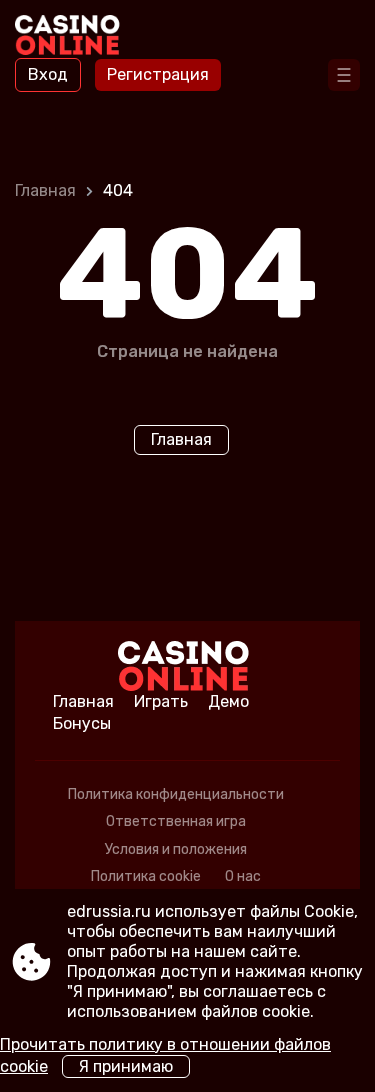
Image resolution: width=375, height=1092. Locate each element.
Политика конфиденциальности (176, 794)
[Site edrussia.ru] (70, 37)
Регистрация (158, 74)
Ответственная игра (176, 821)
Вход (48, 74)
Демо (228, 701)
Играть (161, 701)
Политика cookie (146, 876)
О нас (243, 876)
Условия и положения (176, 849)
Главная (45, 190)
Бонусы (82, 723)
